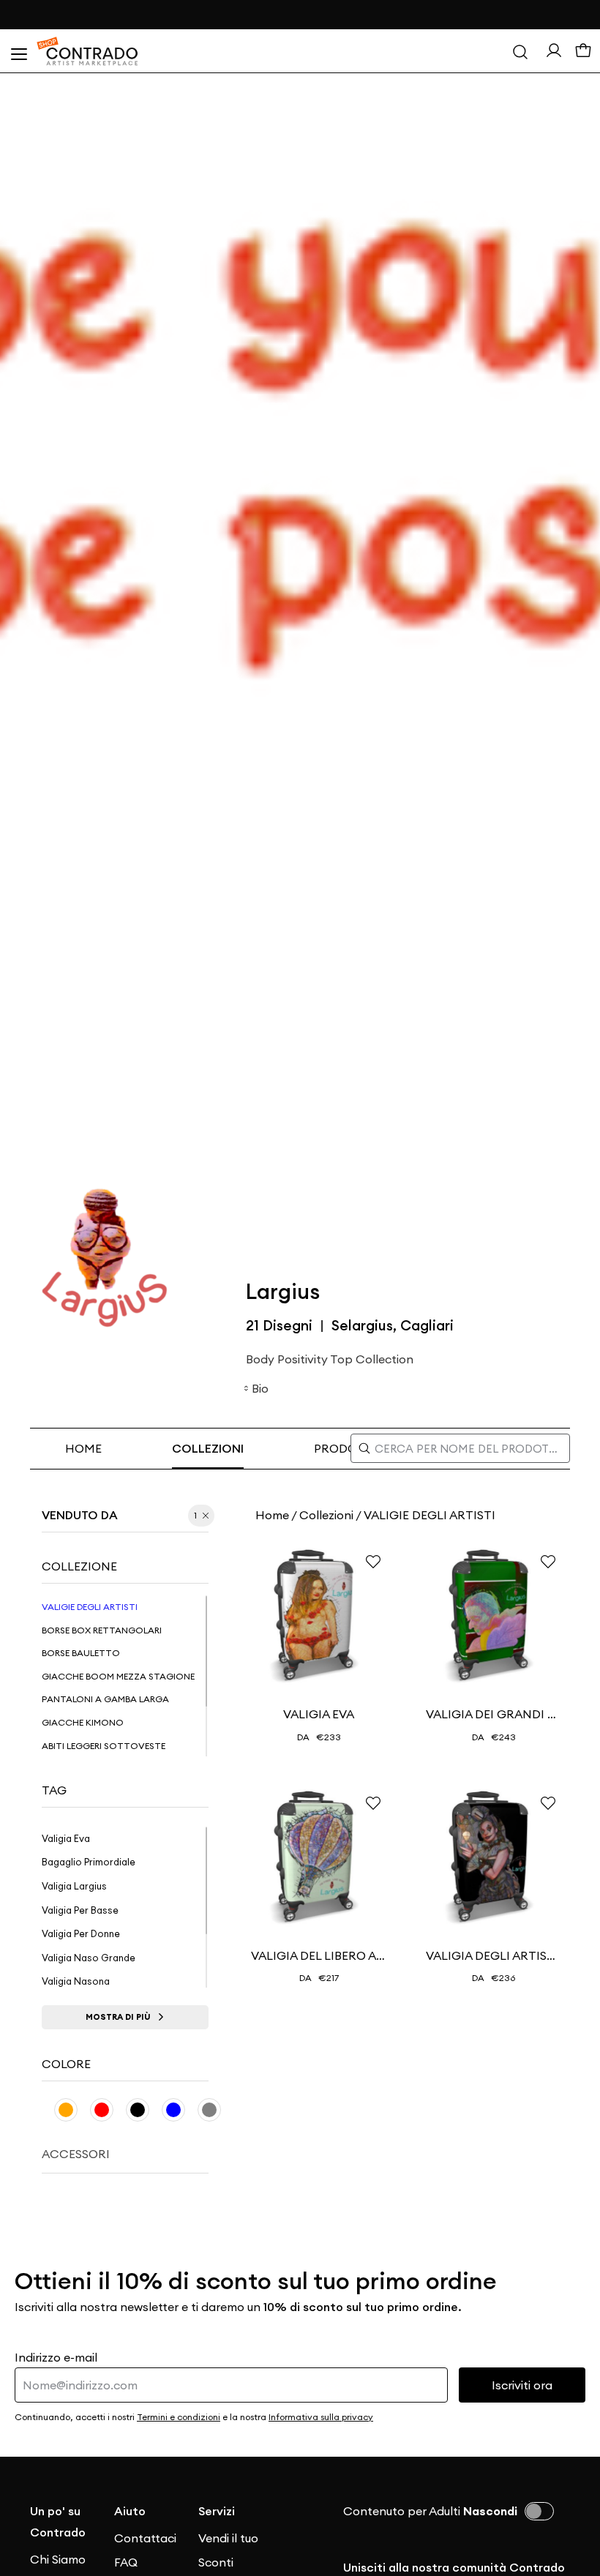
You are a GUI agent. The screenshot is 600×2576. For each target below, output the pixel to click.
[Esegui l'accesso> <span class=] (554, 50)
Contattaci (145, 2538)
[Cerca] (520, 51)
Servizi (217, 2511)
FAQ (126, 2562)
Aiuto (130, 2511)
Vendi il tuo (228, 2538)
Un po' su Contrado (58, 2521)
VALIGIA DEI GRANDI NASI (494, 1714)
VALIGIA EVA (319, 1714)
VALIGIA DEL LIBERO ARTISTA (319, 1955)
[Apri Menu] (18, 51)
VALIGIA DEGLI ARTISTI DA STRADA (494, 1955)
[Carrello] (583, 51)
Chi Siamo (58, 2559)
